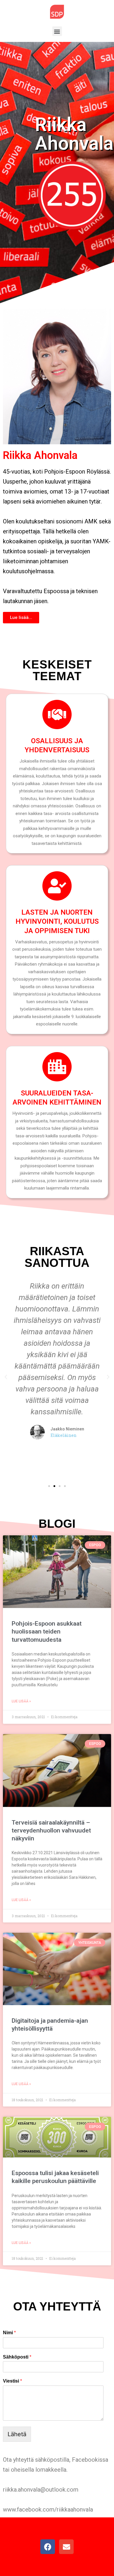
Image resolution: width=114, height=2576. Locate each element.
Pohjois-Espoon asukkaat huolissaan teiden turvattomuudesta (47, 1632)
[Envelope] (66, 2547)
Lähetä (17, 2434)
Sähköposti (17, 2357)
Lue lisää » (21, 1701)
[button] (57, 31)
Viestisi (12, 2381)
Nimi (9, 2333)
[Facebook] (48, 2547)
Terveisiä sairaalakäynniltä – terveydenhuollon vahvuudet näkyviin (51, 1831)
